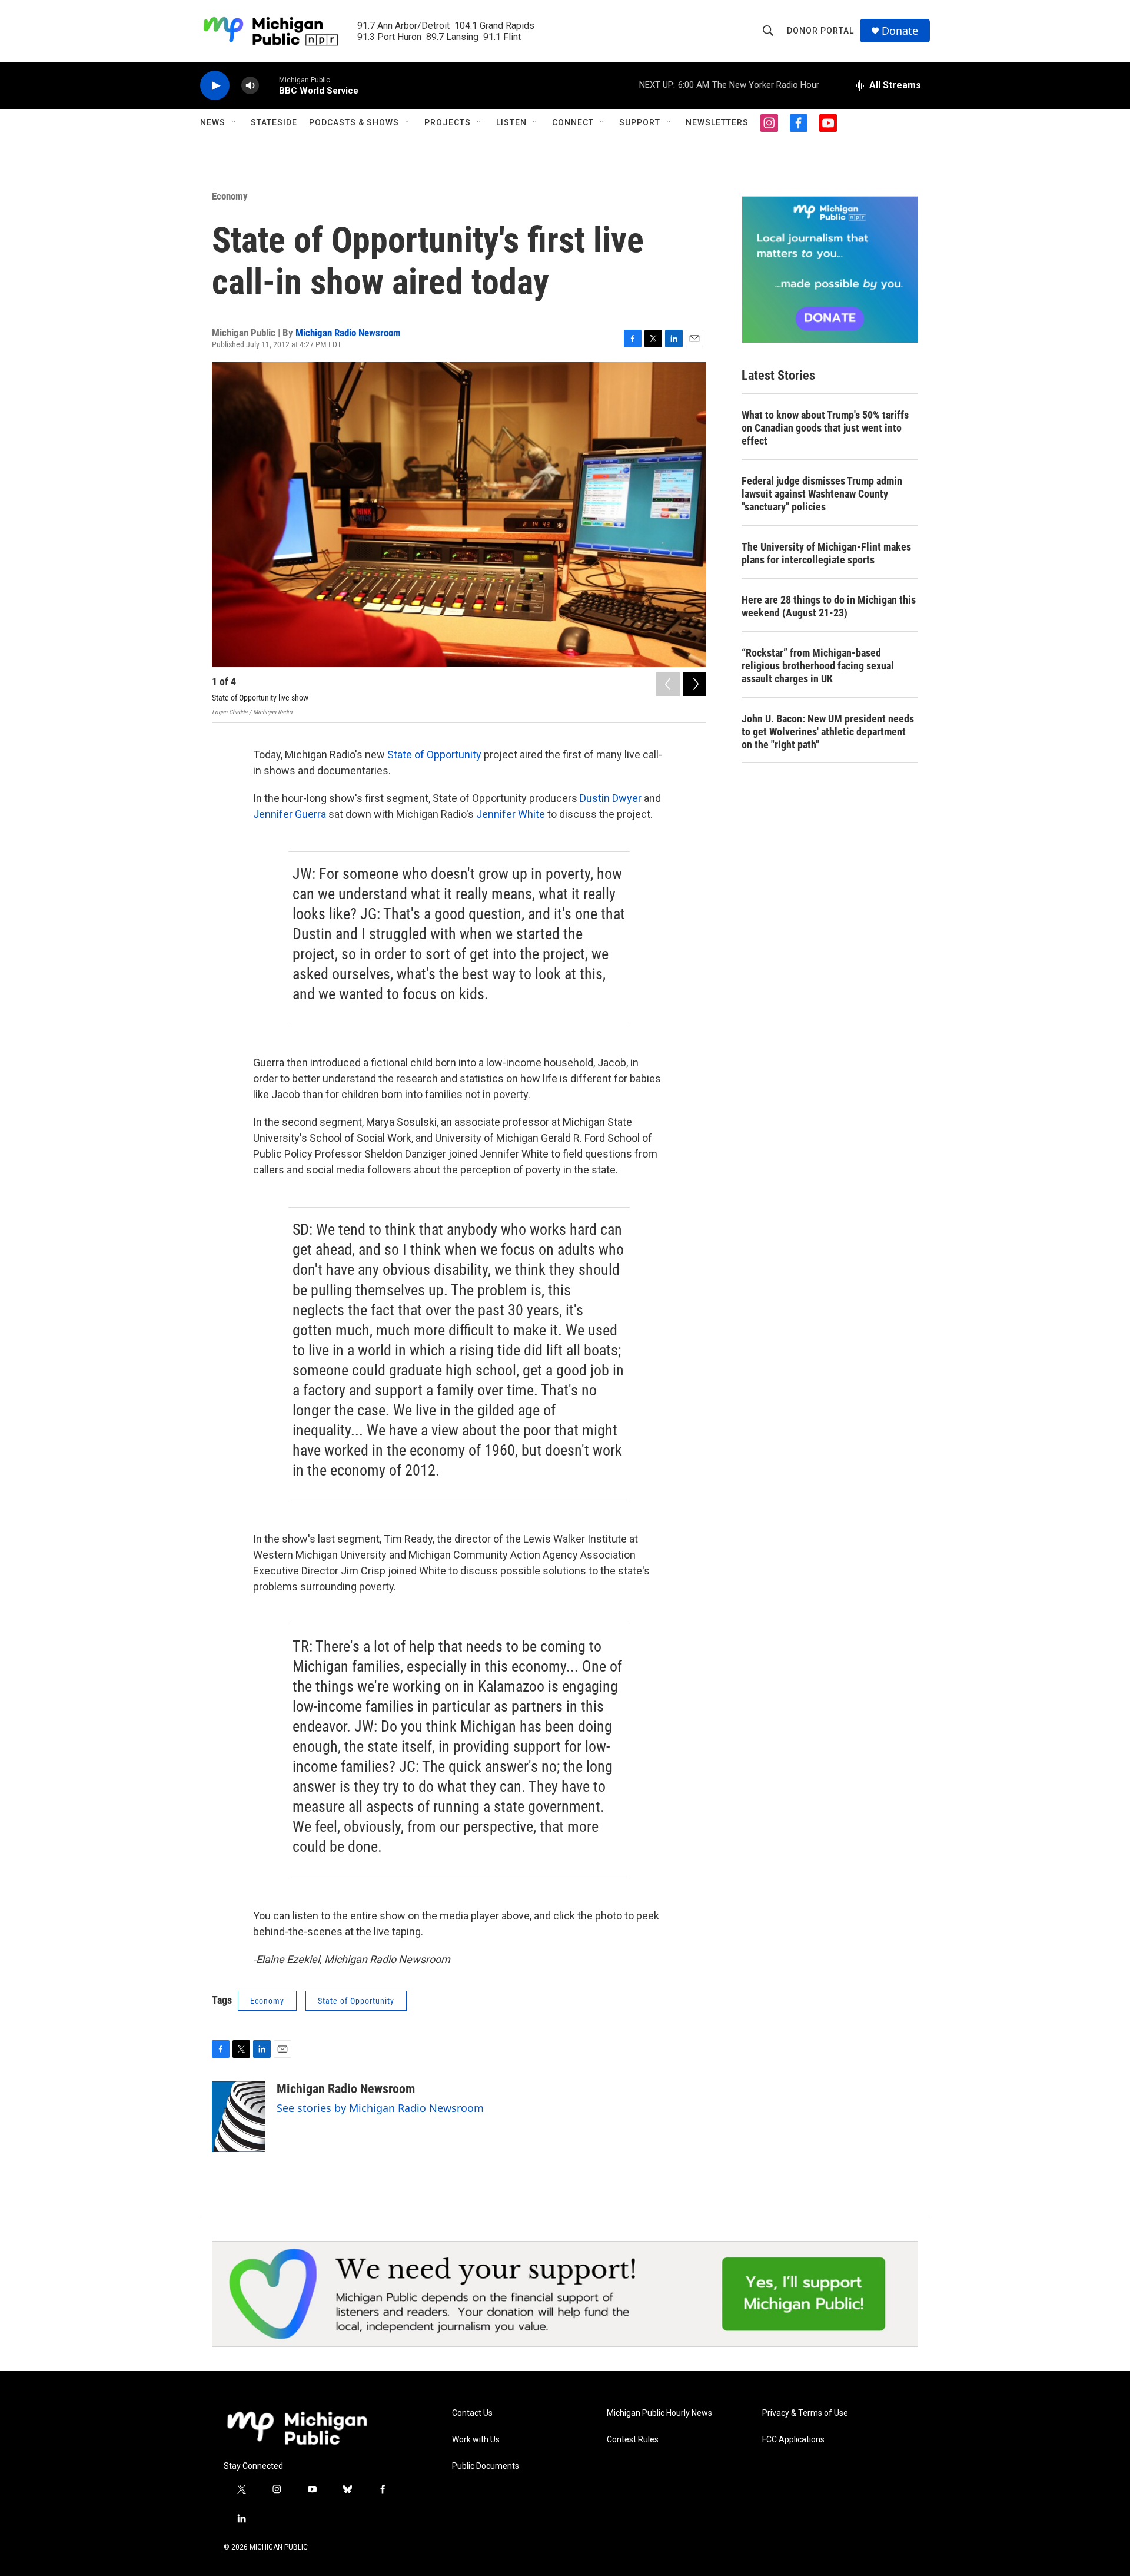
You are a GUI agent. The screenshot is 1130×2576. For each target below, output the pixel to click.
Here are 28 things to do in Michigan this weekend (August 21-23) (829, 606)
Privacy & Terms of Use (805, 2413)
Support (640, 122)
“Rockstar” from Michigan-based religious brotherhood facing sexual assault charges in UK (818, 666)
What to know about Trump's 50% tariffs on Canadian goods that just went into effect (825, 428)
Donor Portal (820, 31)
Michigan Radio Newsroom (348, 333)
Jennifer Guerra (290, 814)
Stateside (274, 122)
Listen (511, 122)
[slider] (269, 85)
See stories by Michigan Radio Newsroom (380, 2108)
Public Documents (486, 2466)
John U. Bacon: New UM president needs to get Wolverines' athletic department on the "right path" (828, 732)
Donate (900, 31)
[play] (215, 86)
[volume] (250, 86)
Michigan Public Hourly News (659, 2413)
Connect (573, 122)
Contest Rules (633, 2440)
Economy (230, 196)
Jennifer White (511, 814)
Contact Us (472, 2413)
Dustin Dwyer (612, 798)
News (213, 122)
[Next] (694, 684)
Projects (448, 122)
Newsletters (717, 122)
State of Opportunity (433, 755)
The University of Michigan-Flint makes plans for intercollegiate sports (826, 553)
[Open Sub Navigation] (234, 122)
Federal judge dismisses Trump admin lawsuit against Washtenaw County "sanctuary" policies (822, 494)
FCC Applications (793, 2440)
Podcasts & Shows (354, 122)
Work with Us (476, 2440)
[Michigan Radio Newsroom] (238, 2117)
